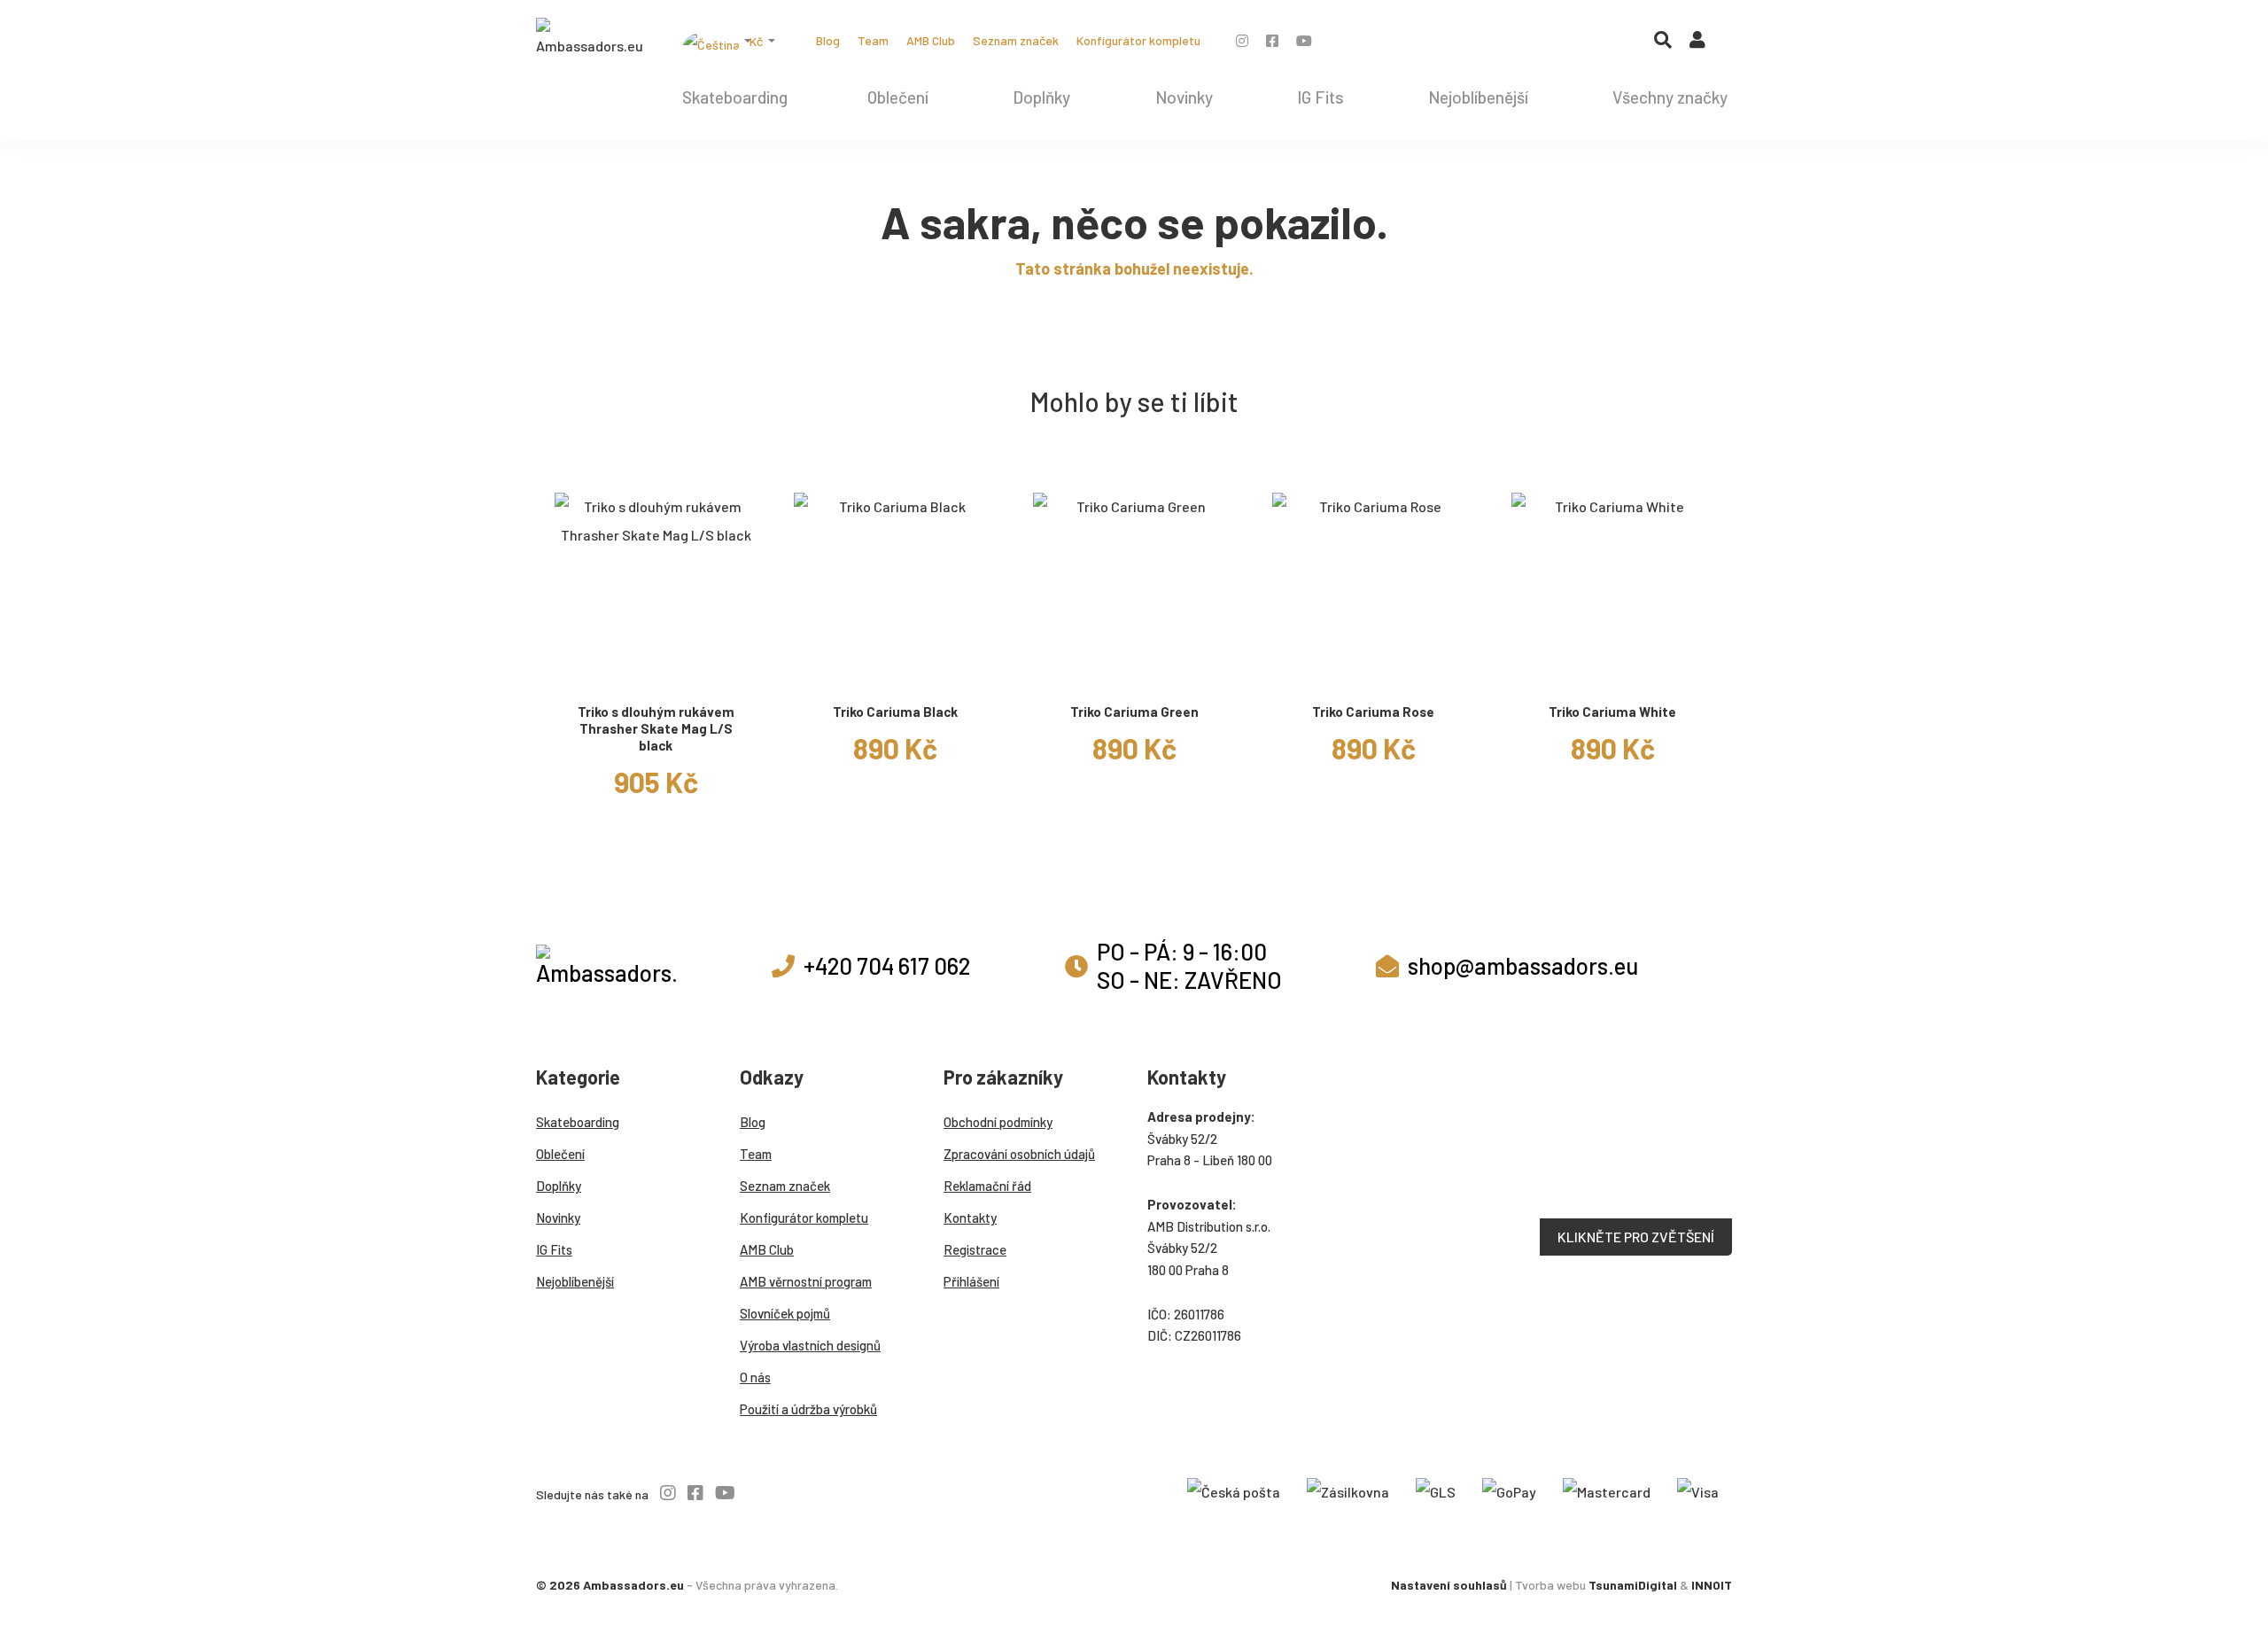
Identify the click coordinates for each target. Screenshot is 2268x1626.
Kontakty (970, 1218)
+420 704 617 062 (887, 965)
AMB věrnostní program (806, 1281)
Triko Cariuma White (1612, 712)
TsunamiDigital (1633, 1585)
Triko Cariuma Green (1134, 712)
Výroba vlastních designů (810, 1345)
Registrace (975, 1249)
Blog (828, 40)
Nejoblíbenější (1478, 97)
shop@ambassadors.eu (1523, 965)
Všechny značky (1670, 97)
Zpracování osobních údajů (1019, 1154)
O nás (755, 1377)
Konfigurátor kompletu (1138, 40)
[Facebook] (1272, 40)
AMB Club (931, 40)
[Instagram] (1242, 40)
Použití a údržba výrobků (808, 1409)
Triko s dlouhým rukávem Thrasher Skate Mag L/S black (656, 728)
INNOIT (1712, 1585)
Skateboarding (735, 97)
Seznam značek (1016, 40)
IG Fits (1320, 97)
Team (873, 40)
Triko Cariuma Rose (1373, 712)
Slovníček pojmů (785, 1313)
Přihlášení (971, 1281)
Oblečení (898, 97)
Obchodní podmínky (998, 1122)
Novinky (1184, 97)
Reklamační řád (987, 1186)
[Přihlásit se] (1697, 43)
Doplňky (1041, 97)
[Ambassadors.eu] (589, 39)
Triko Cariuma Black (895, 712)
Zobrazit (656, 672)
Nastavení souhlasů (1449, 1585)
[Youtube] (1304, 40)
